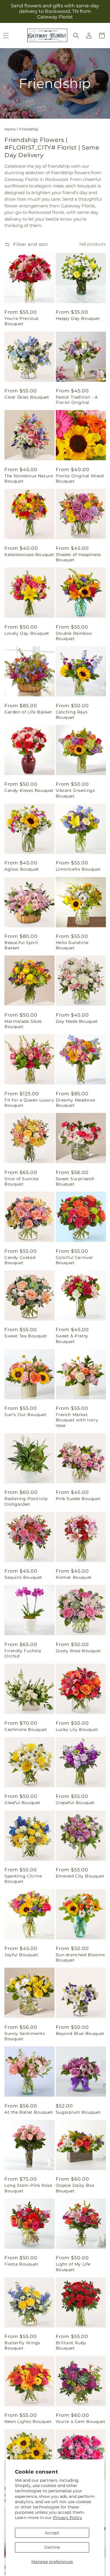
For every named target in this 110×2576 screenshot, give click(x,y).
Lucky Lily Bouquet (77, 1729)
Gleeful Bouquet (22, 1803)
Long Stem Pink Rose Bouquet (28, 2188)
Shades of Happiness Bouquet (78, 557)
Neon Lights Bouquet (28, 2421)
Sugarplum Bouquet (78, 2112)
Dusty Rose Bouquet (78, 1651)
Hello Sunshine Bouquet (72, 945)
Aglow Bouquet (22, 869)
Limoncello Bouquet (78, 869)
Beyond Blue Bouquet (80, 2033)
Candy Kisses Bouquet (29, 790)
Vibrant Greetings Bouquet (75, 793)
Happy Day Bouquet (78, 318)
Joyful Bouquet (21, 1955)
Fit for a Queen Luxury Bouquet (29, 1103)
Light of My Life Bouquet (73, 2267)
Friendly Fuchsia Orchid (23, 1653)
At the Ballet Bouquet (29, 2112)
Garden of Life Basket (28, 712)
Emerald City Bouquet (80, 1876)
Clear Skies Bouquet (27, 397)
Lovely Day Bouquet (27, 633)
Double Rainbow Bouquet (74, 636)
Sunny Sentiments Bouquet (25, 2036)
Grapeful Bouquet (75, 1803)
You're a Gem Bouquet (81, 2421)
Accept (52, 2533)
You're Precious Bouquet (22, 321)
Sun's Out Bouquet (25, 1415)
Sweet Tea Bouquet (26, 1336)
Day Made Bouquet (77, 1021)
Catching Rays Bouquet (72, 715)
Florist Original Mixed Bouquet (80, 478)
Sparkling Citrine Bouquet (23, 1879)
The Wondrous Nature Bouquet (29, 478)
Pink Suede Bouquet (78, 1499)
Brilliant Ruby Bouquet (71, 2345)
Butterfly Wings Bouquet (22, 2345)
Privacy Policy (68, 2518)
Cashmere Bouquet (26, 1729)
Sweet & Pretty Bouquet (72, 1339)
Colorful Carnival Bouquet (74, 1260)
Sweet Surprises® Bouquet (75, 1181)
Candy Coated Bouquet (20, 1260)
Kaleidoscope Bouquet (29, 555)
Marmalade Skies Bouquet (23, 1024)
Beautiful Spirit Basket (21, 945)
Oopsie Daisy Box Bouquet (75, 2188)
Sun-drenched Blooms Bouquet (80, 1957)
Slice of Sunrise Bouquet (22, 1181)
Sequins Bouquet (23, 1577)
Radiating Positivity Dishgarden (26, 1501)
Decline (52, 2547)
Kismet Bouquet (74, 1577)
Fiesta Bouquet (21, 2264)
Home (10, 129)
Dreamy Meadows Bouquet (76, 1103)
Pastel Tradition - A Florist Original (77, 400)
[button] (76, 36)
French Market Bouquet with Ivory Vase (77, 1420)
